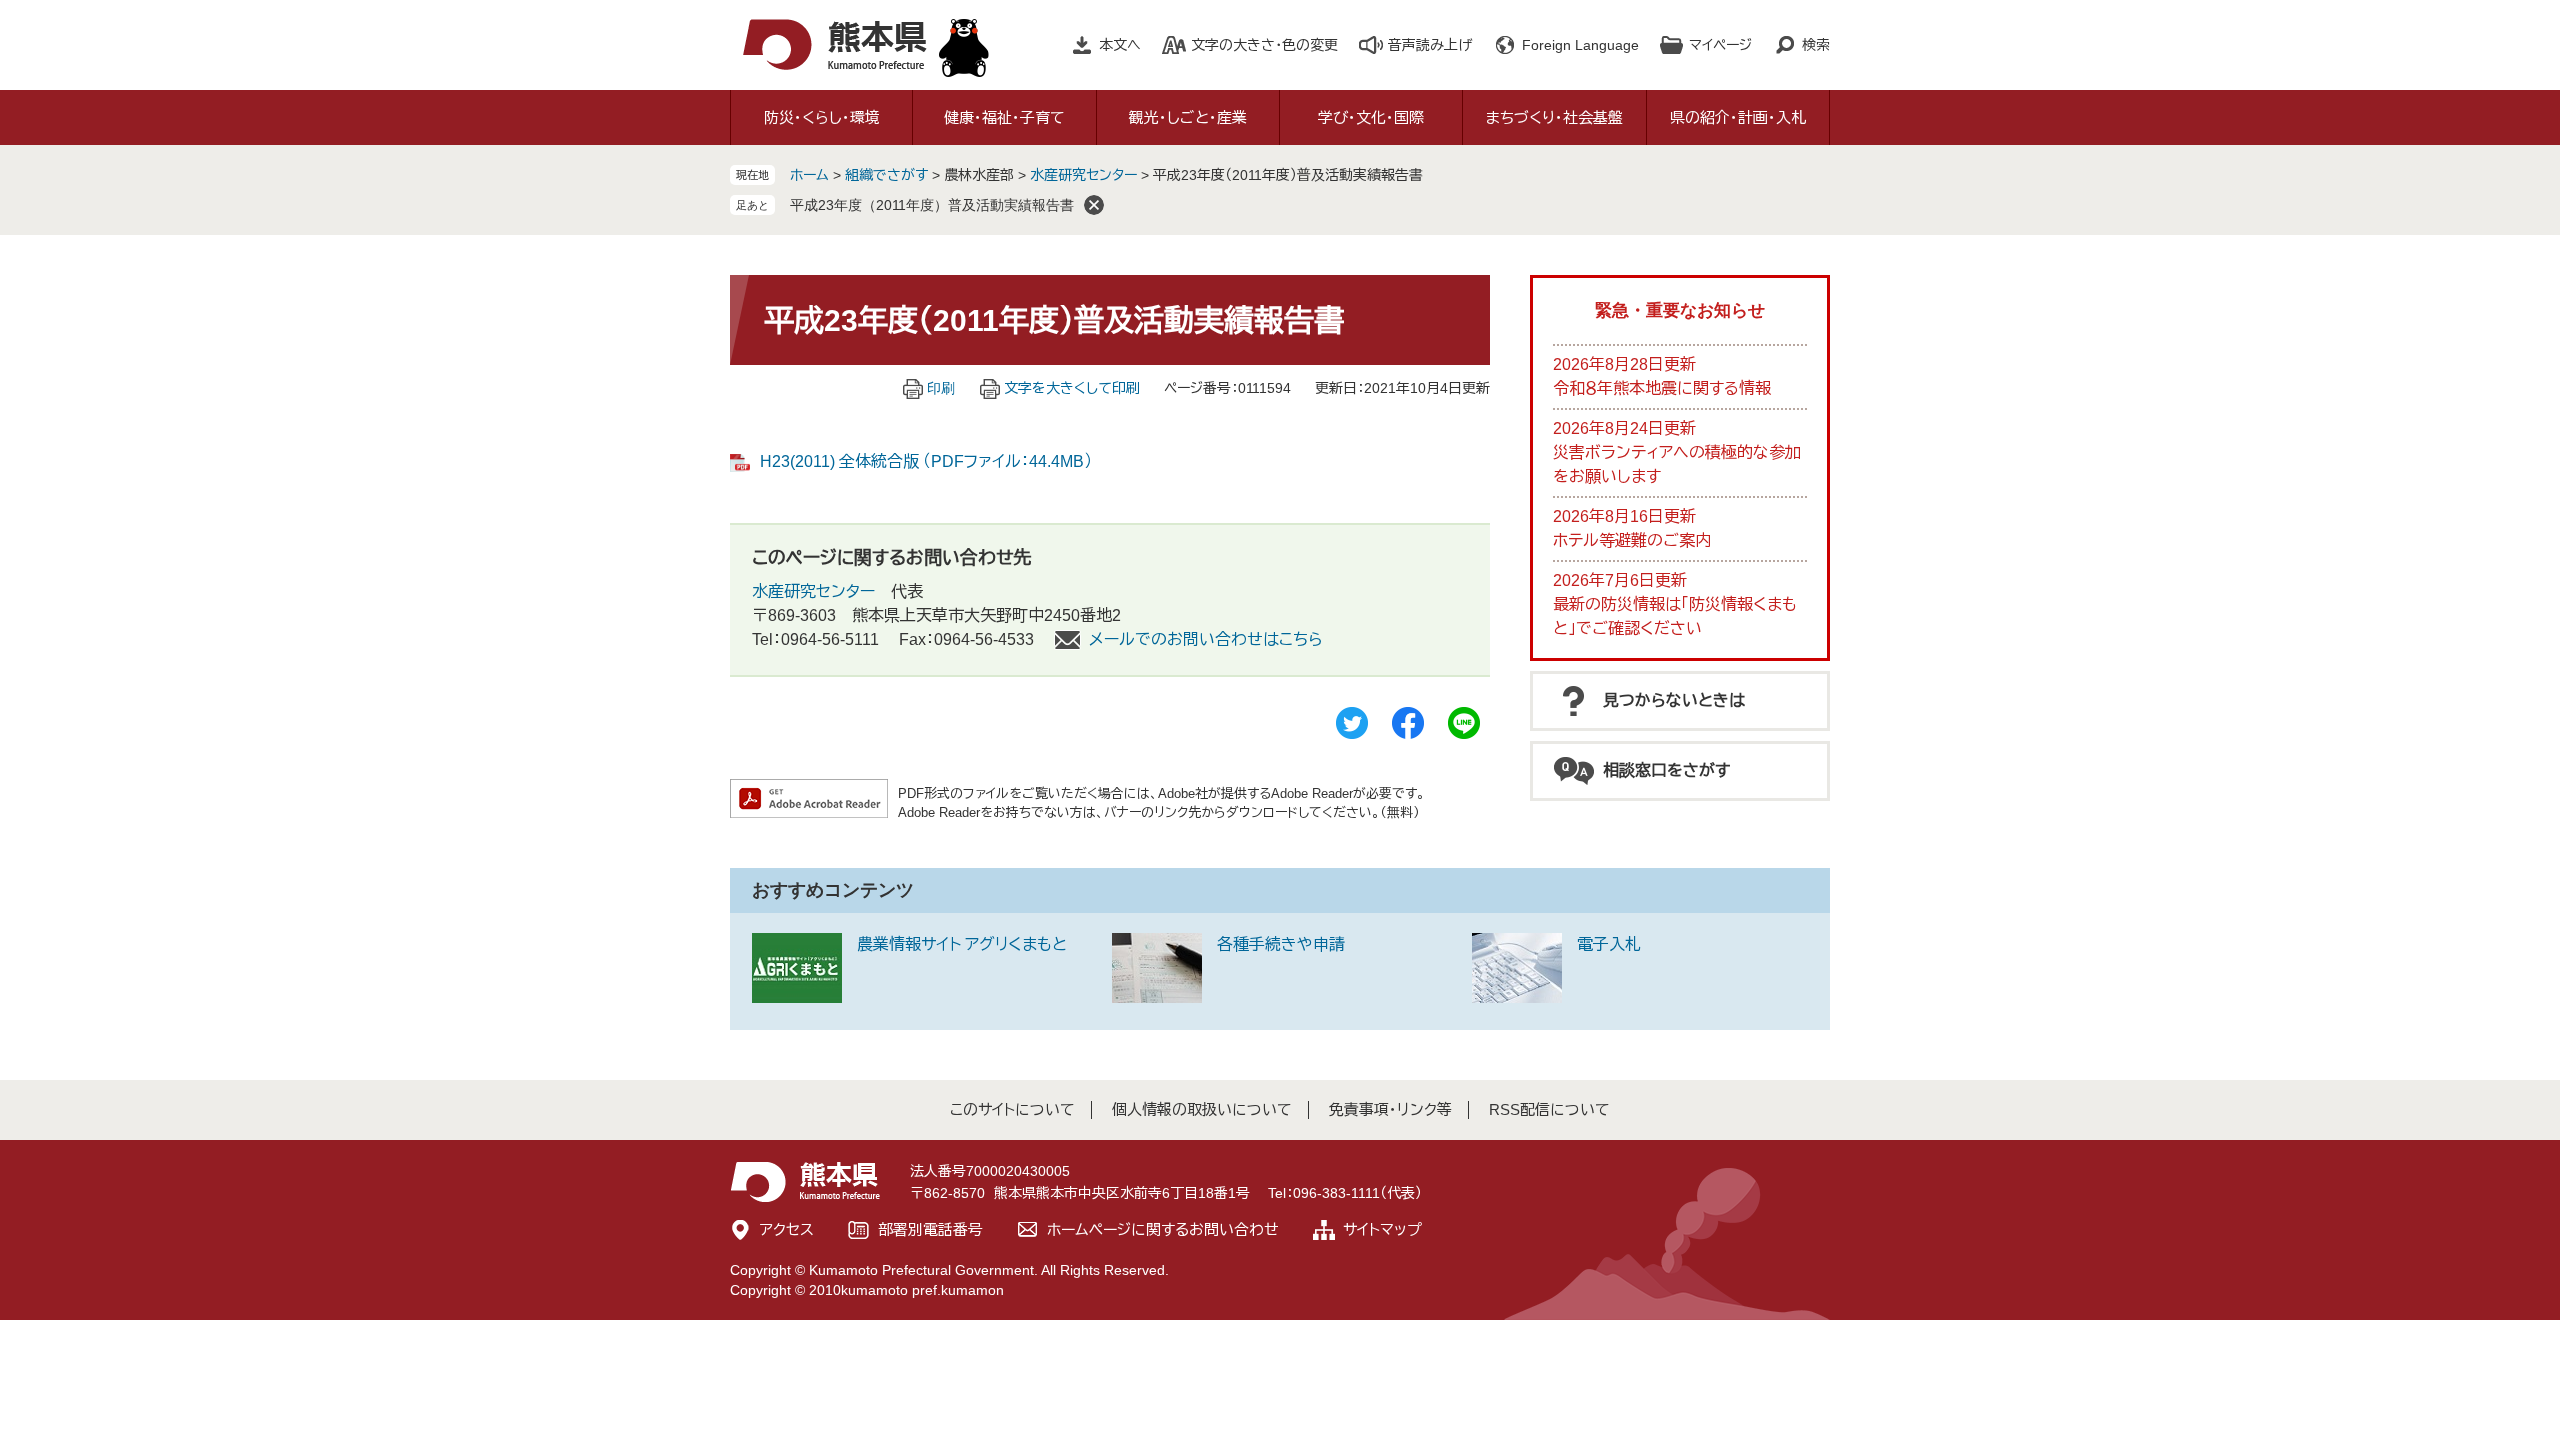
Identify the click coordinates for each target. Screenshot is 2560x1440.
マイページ (1720, 45)
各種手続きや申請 (1281, 944)
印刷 (941, 388)
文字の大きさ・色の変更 (1264, 45)
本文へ (1120, 45)
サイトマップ (1382, 1229)
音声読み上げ (1430, 45)
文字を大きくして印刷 (1072, 388)
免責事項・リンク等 (1390, 1109)
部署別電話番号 (930, 1229)
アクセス (787, 1229)
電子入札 (1609, 944)
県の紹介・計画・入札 (1738, 117)
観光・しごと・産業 (1188, 117)
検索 (1816, 45)
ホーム (809, 175)
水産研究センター (1085, 175)
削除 (1094, 205)
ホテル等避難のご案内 (1632, 540)
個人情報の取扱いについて (1202, 1109)
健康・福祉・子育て (1004, 117)
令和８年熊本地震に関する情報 (1662, 388)
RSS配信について (1549, 1109)
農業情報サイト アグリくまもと (962, 944)
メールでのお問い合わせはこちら (1206, 639)
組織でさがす (886, 175)
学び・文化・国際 (1371, 117)
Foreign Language (1580, 45)
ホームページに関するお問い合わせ (1163, 1229)
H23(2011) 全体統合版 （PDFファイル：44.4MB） (926, 461)
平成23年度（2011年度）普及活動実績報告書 (932, 205)
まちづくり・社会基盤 (1554, 117)
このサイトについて (1012, 1109)
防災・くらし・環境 (822, 117)
